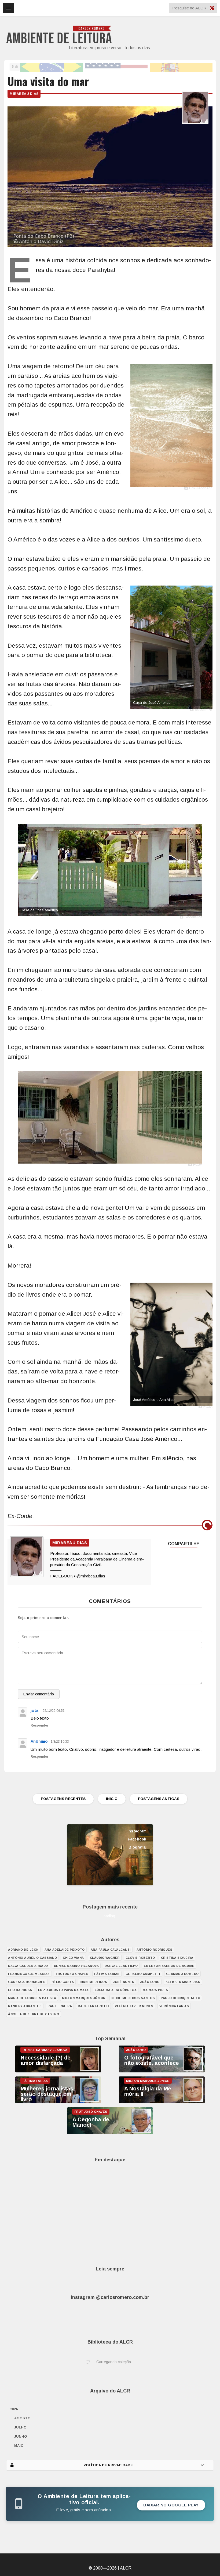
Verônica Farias (174, 2006)
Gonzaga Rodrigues (27, 1982)
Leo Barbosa (20, 1990)
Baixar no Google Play (171, 2505)
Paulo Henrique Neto (181, 1998)
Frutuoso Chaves (72, 1974)
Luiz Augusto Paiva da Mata (63, 1990)
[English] (116, 67)
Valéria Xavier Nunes (134, 2006)
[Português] (51, 67)
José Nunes (124, 1982)
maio (19, 2446)
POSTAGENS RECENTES (63, 1799)
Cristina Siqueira (177, 1958)
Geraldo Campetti (143, 1974)
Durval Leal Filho (121, 1966)
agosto (22, 2418)
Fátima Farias (107, 1974)
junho (21, 2436)
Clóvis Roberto (140, 1958)
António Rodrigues (155, 1950)
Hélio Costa (63, 1982)
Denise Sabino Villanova (76, 1966)
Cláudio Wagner (105, 1958)
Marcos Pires (155, 1990)
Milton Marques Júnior (84, 1998)
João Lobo (150, 1982)
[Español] (181, 67)
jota (34, 1710)
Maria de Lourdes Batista (32, 1998)
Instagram (137, 1831)
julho (20, 2427)
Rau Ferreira (60, 2006)
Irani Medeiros (93, 1982)
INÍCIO (112, 1799)
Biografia (137, 1847)
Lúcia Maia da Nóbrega (116, 1990)
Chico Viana (73, 1958)
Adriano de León (23, 1950)
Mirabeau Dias (24, 94)
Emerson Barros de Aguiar (169, 1966)
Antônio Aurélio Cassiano (32, 1958)
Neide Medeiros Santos (133, 1998)
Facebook (137, 1839)
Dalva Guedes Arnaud (28, 1966)
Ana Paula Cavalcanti (111, 1950)
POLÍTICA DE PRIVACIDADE (108, 2465)
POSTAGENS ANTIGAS (159, 1799)
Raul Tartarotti (93, 2006)
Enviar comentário (39, 1694)
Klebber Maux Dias (183, 1982)
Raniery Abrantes (25, 2006)
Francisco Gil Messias (29, 1974)
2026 (14, 2409)
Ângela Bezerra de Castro (34, 2014)
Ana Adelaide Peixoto (65, 1950)
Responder (39, 1725)
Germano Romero (182, 1974)
